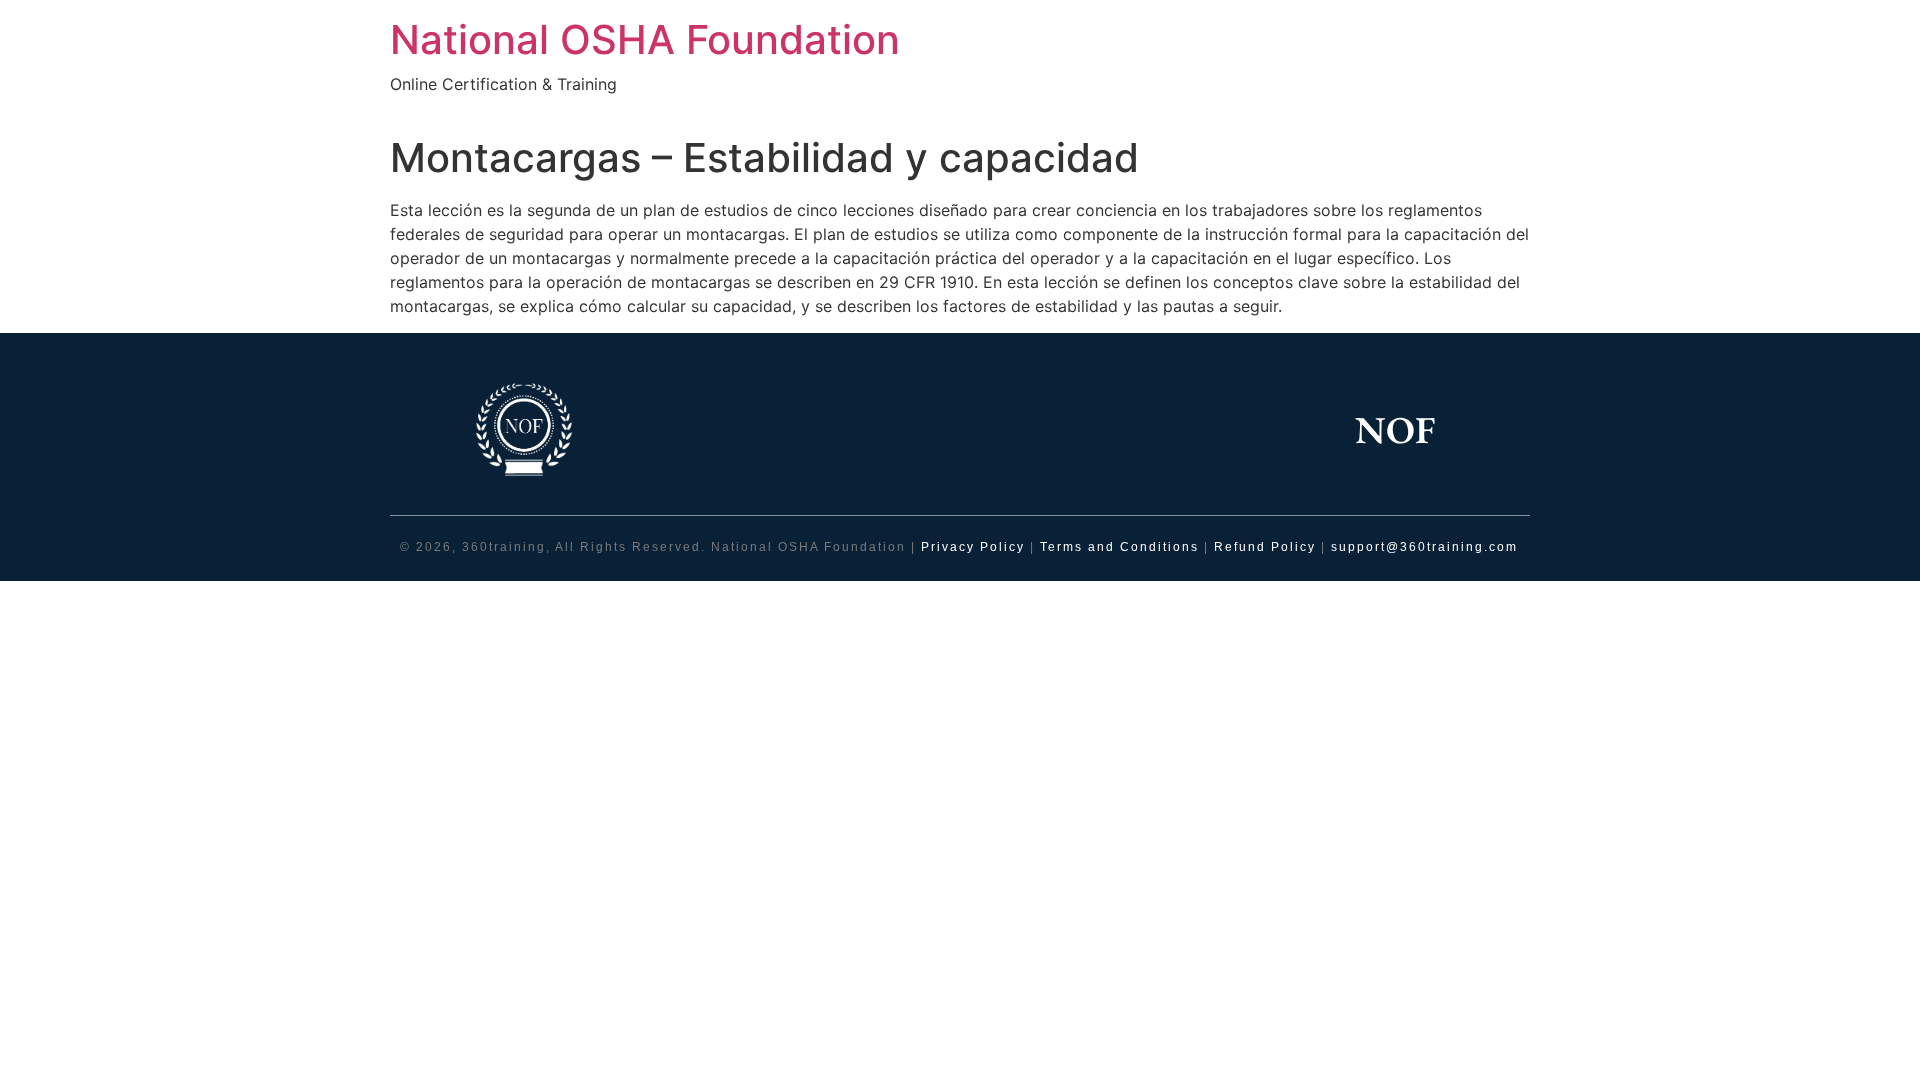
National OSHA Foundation (645, 39)
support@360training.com (1424, 547)
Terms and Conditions (1122, 547)
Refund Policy (1265, 547)
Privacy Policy (973, 547)
